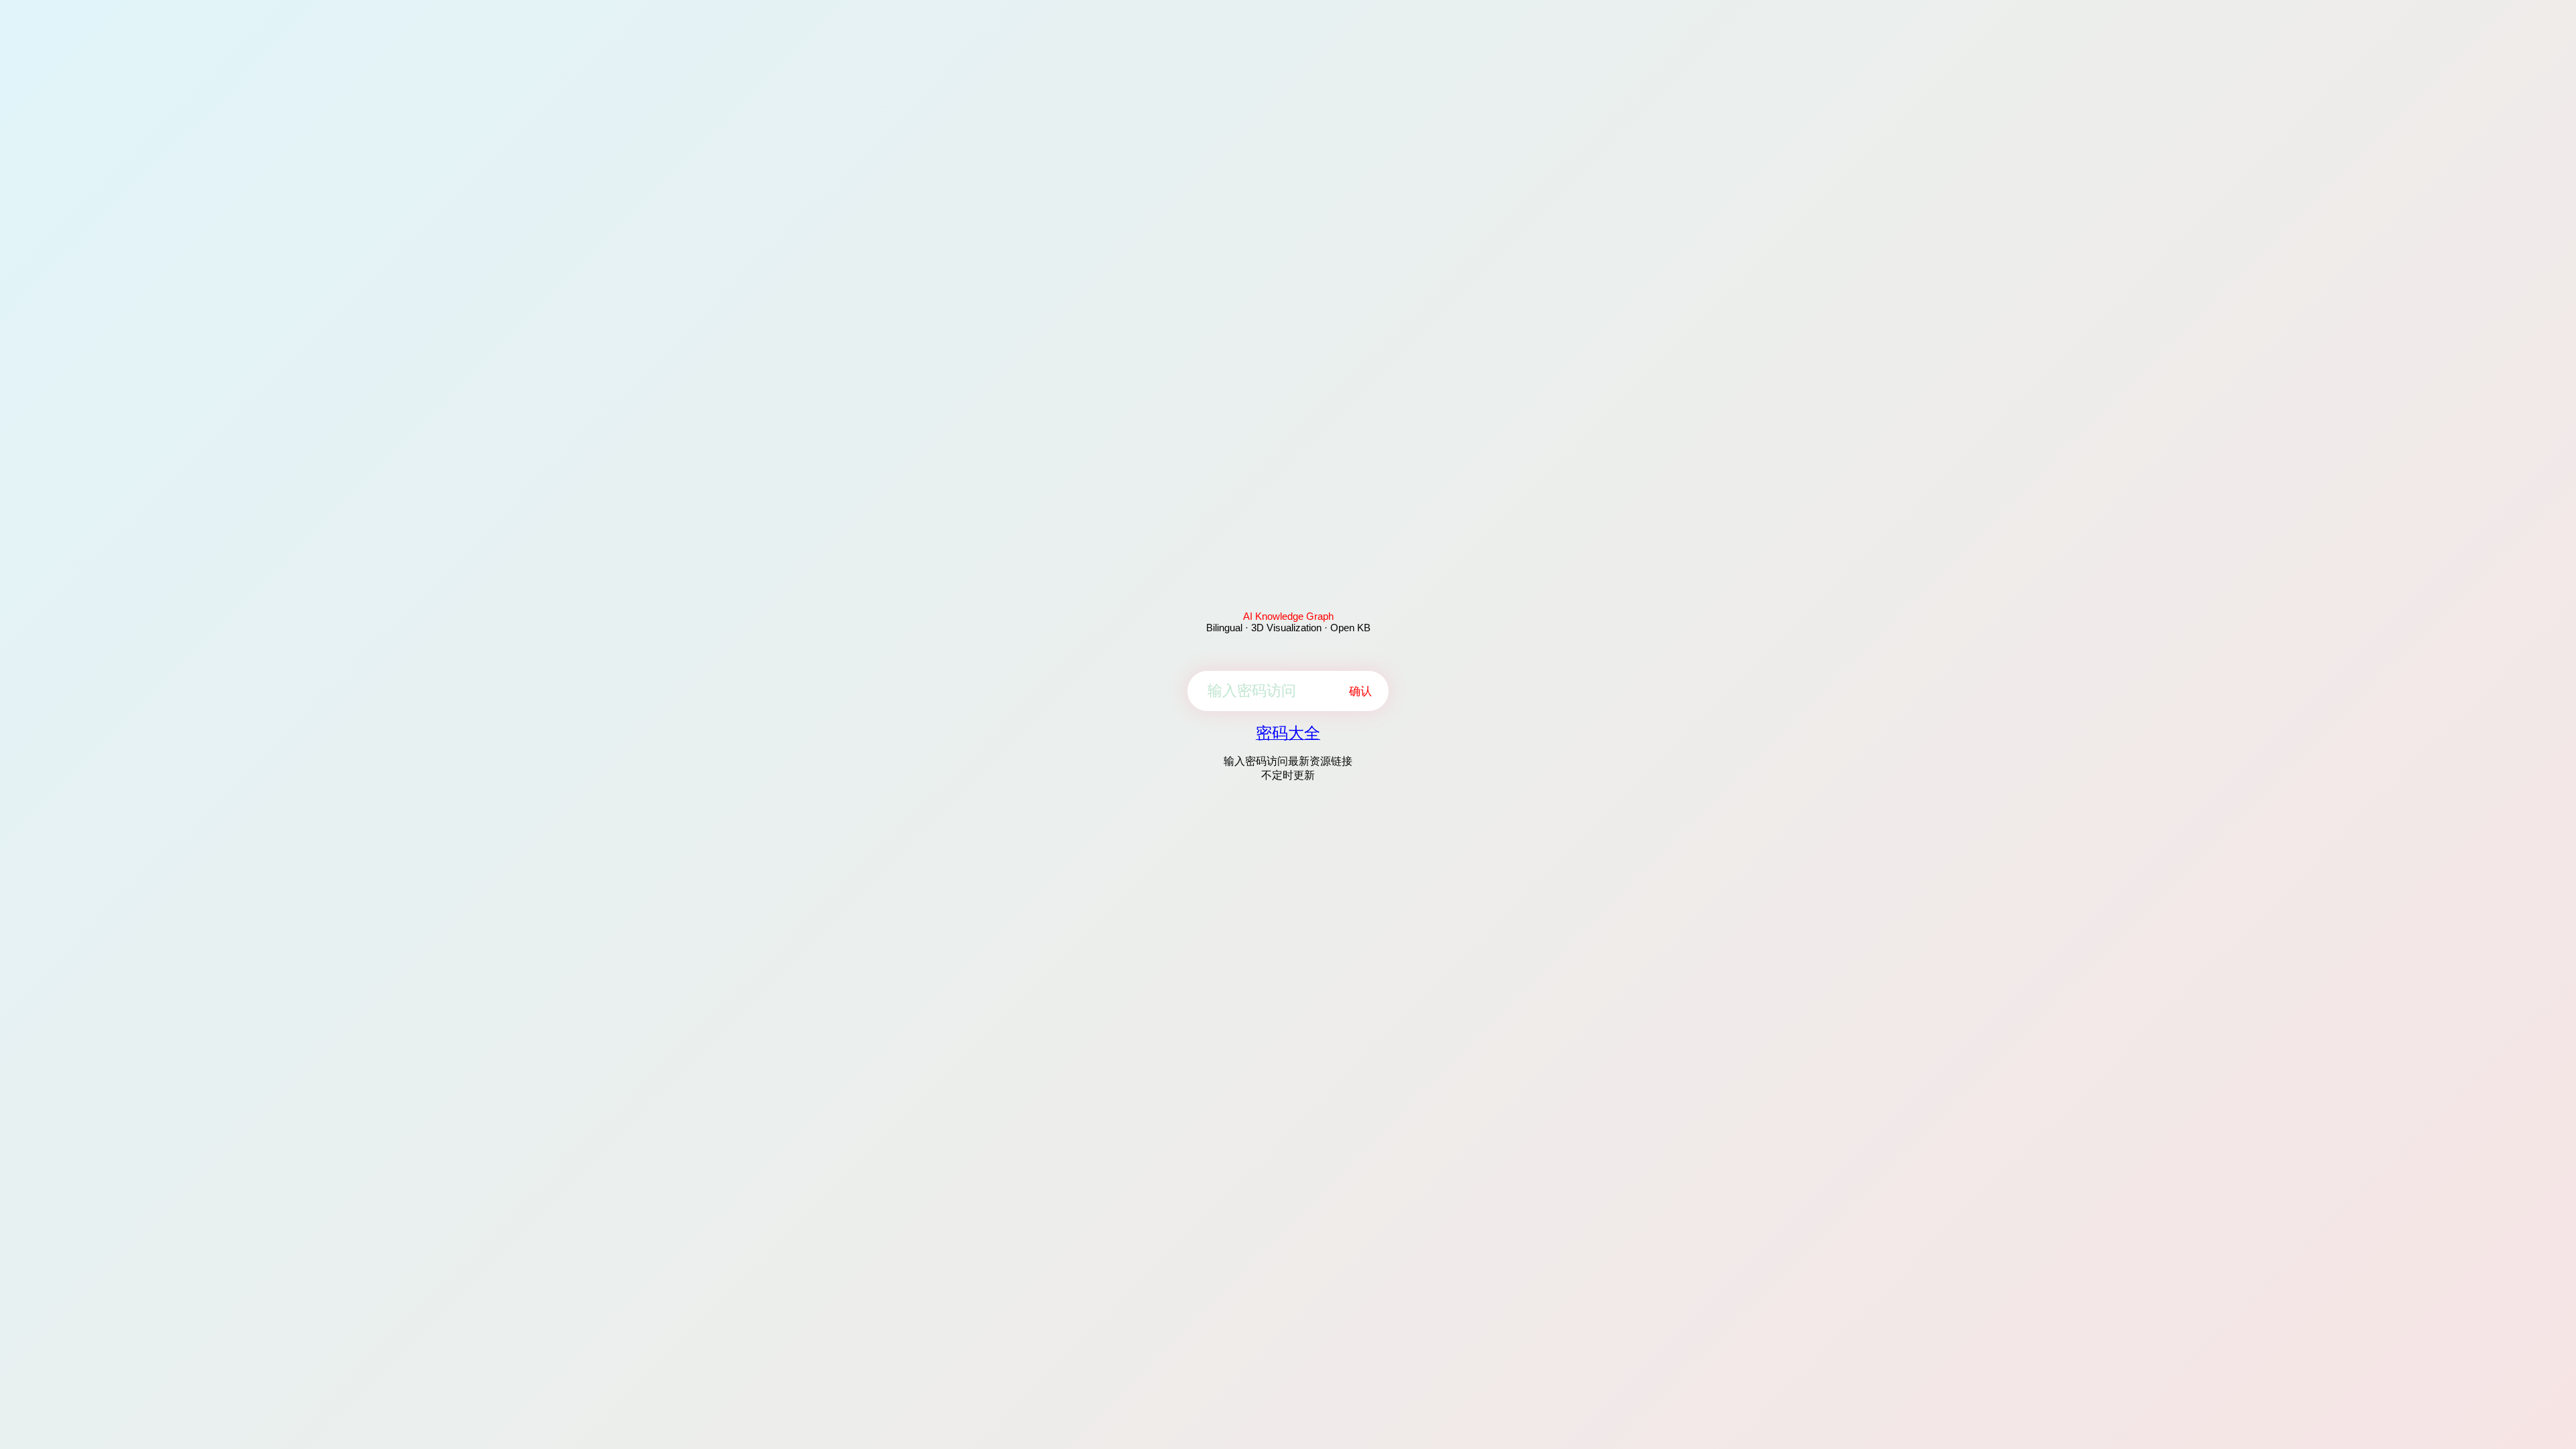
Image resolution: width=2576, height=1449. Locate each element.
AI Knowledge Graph (1288, 616)
